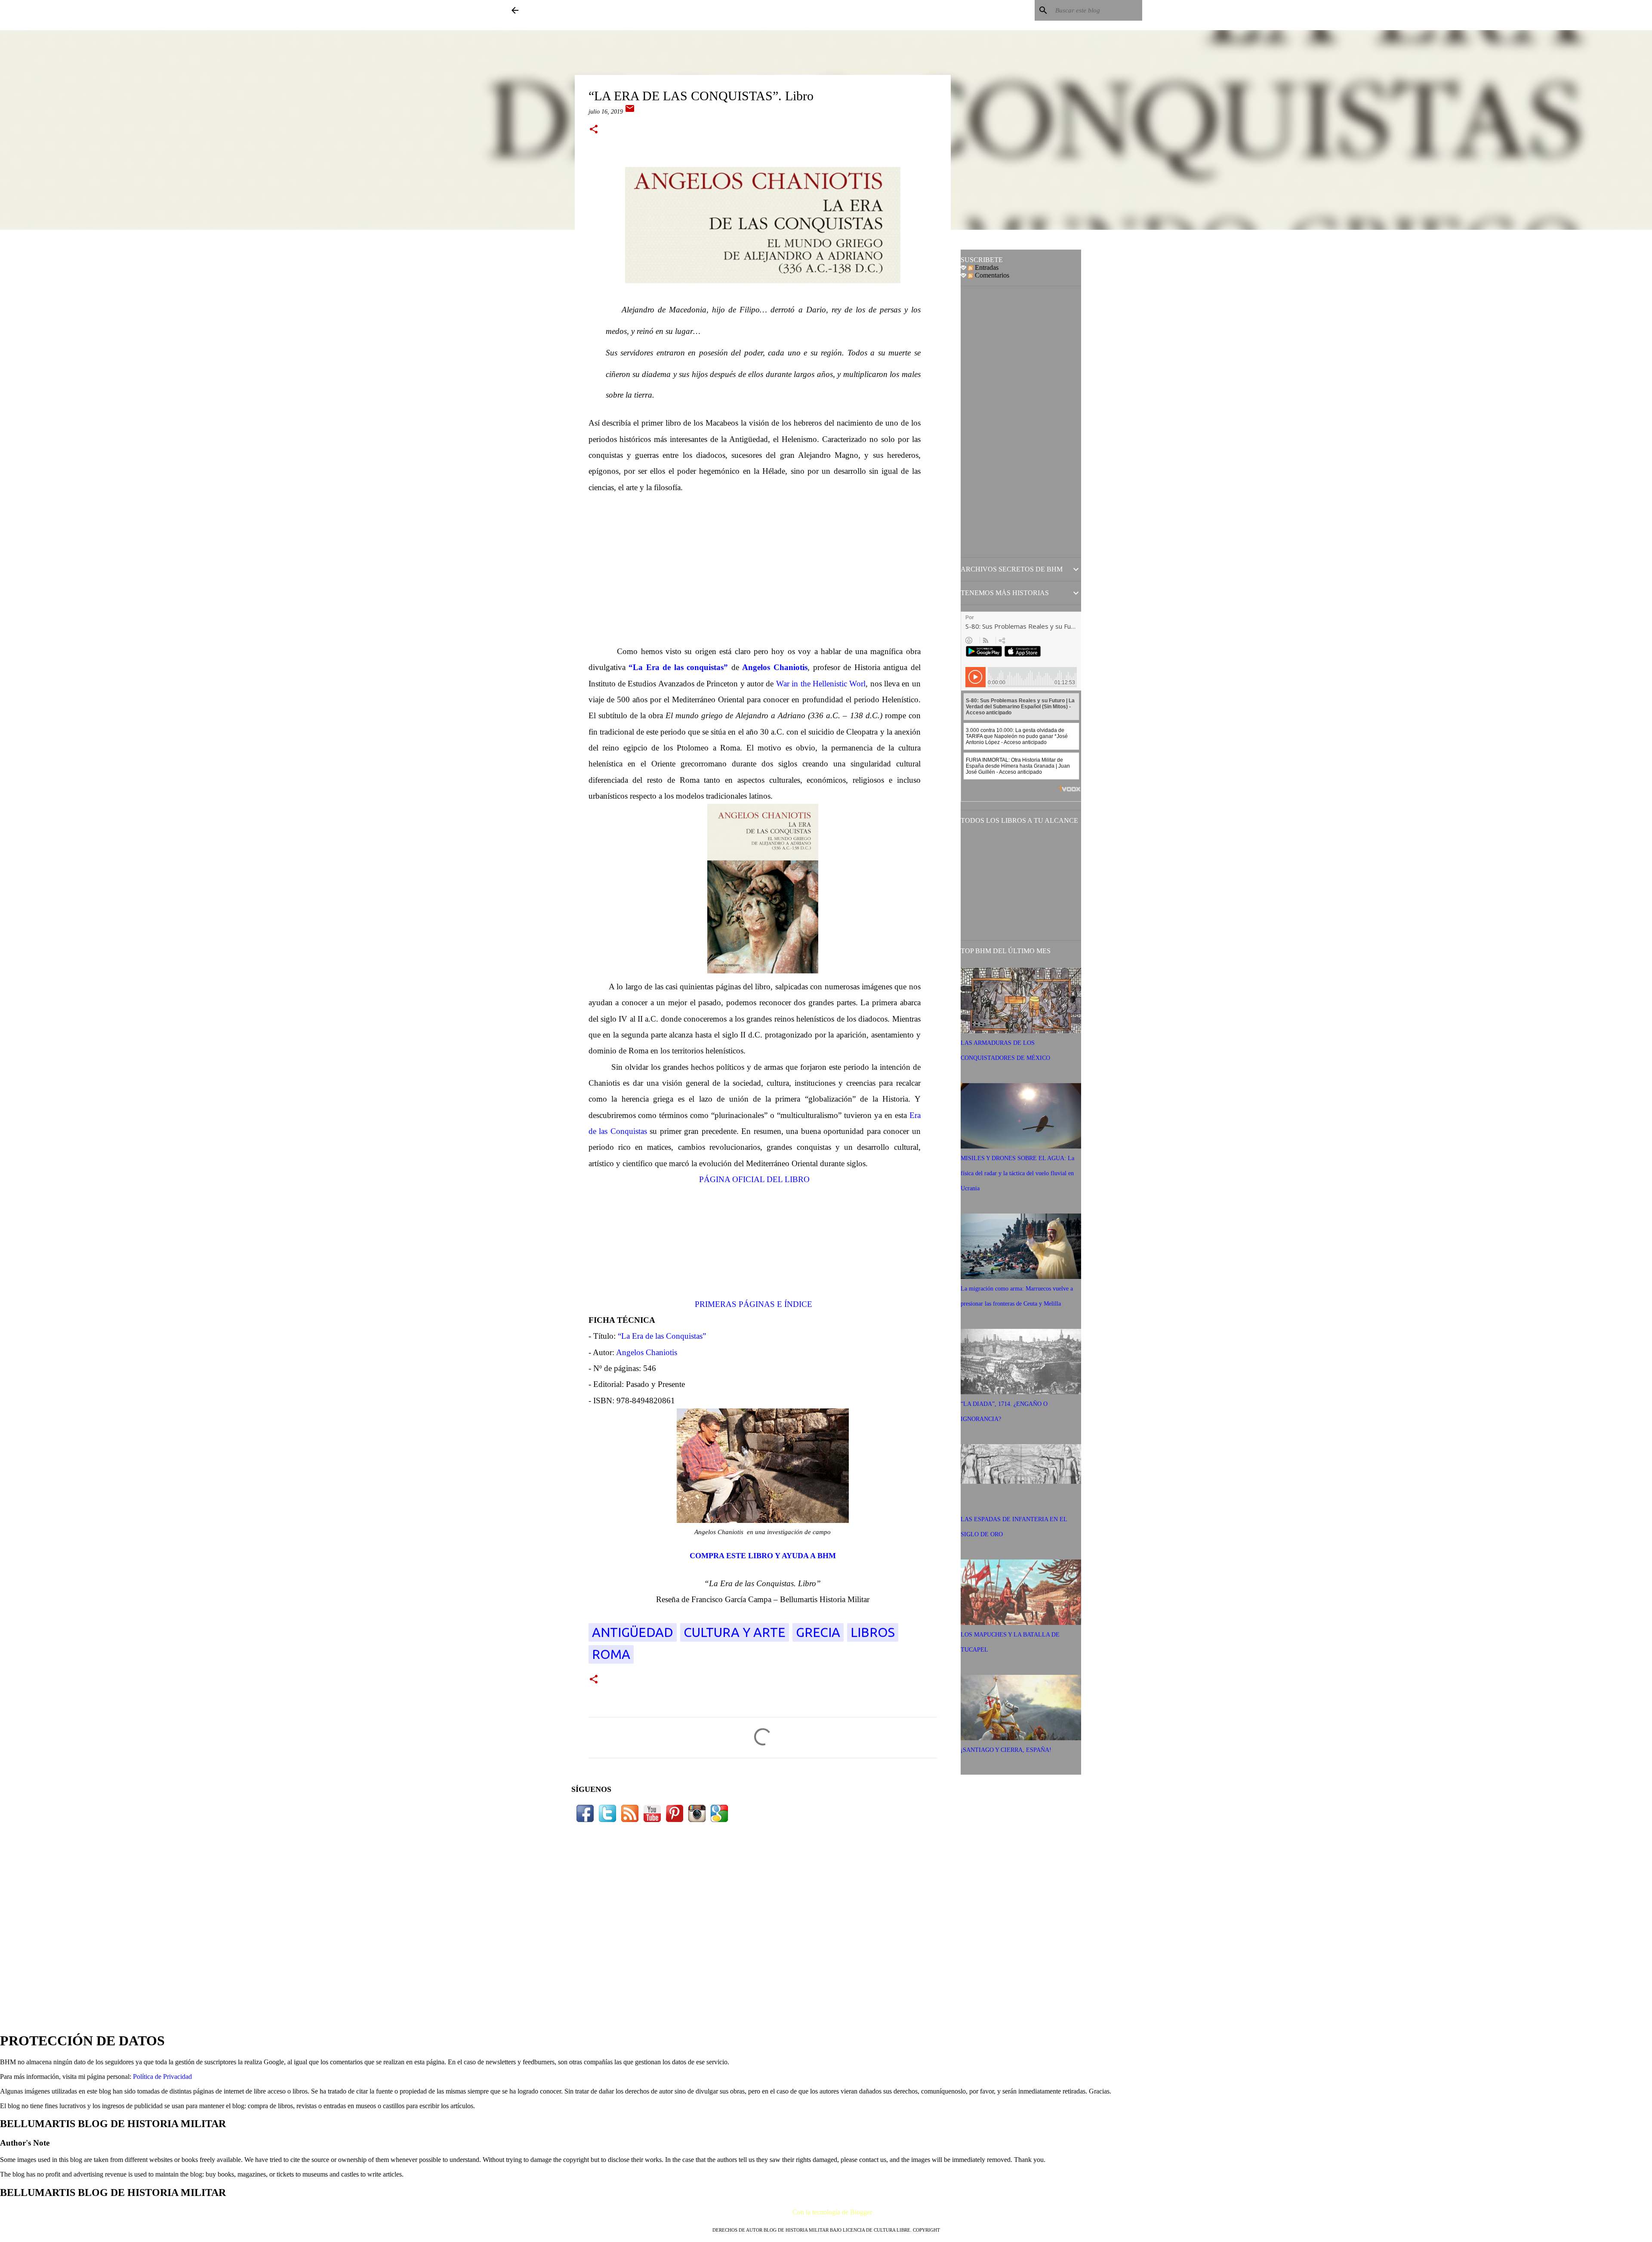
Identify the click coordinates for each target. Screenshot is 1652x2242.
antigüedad (633, 1632)
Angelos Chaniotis (775, 667)
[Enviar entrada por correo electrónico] (630, 112)
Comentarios (991, 275)
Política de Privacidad (162, 2077)
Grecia (818, 1632)
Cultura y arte (735, 1632)
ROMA (611, 1654)
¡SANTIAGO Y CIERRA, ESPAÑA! (1006, 1750)
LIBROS (873, 1632)
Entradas (986, 267)
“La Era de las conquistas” (678, 667)
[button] (594, 130)
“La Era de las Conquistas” (662, 1336)
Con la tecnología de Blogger (831, 2212)
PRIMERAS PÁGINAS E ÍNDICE (755, 1304)
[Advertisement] (763, 569)
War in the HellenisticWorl (821, 684)
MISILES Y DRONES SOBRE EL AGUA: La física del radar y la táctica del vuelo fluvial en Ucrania (1017, 1173)
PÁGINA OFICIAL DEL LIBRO (754, 1179)
